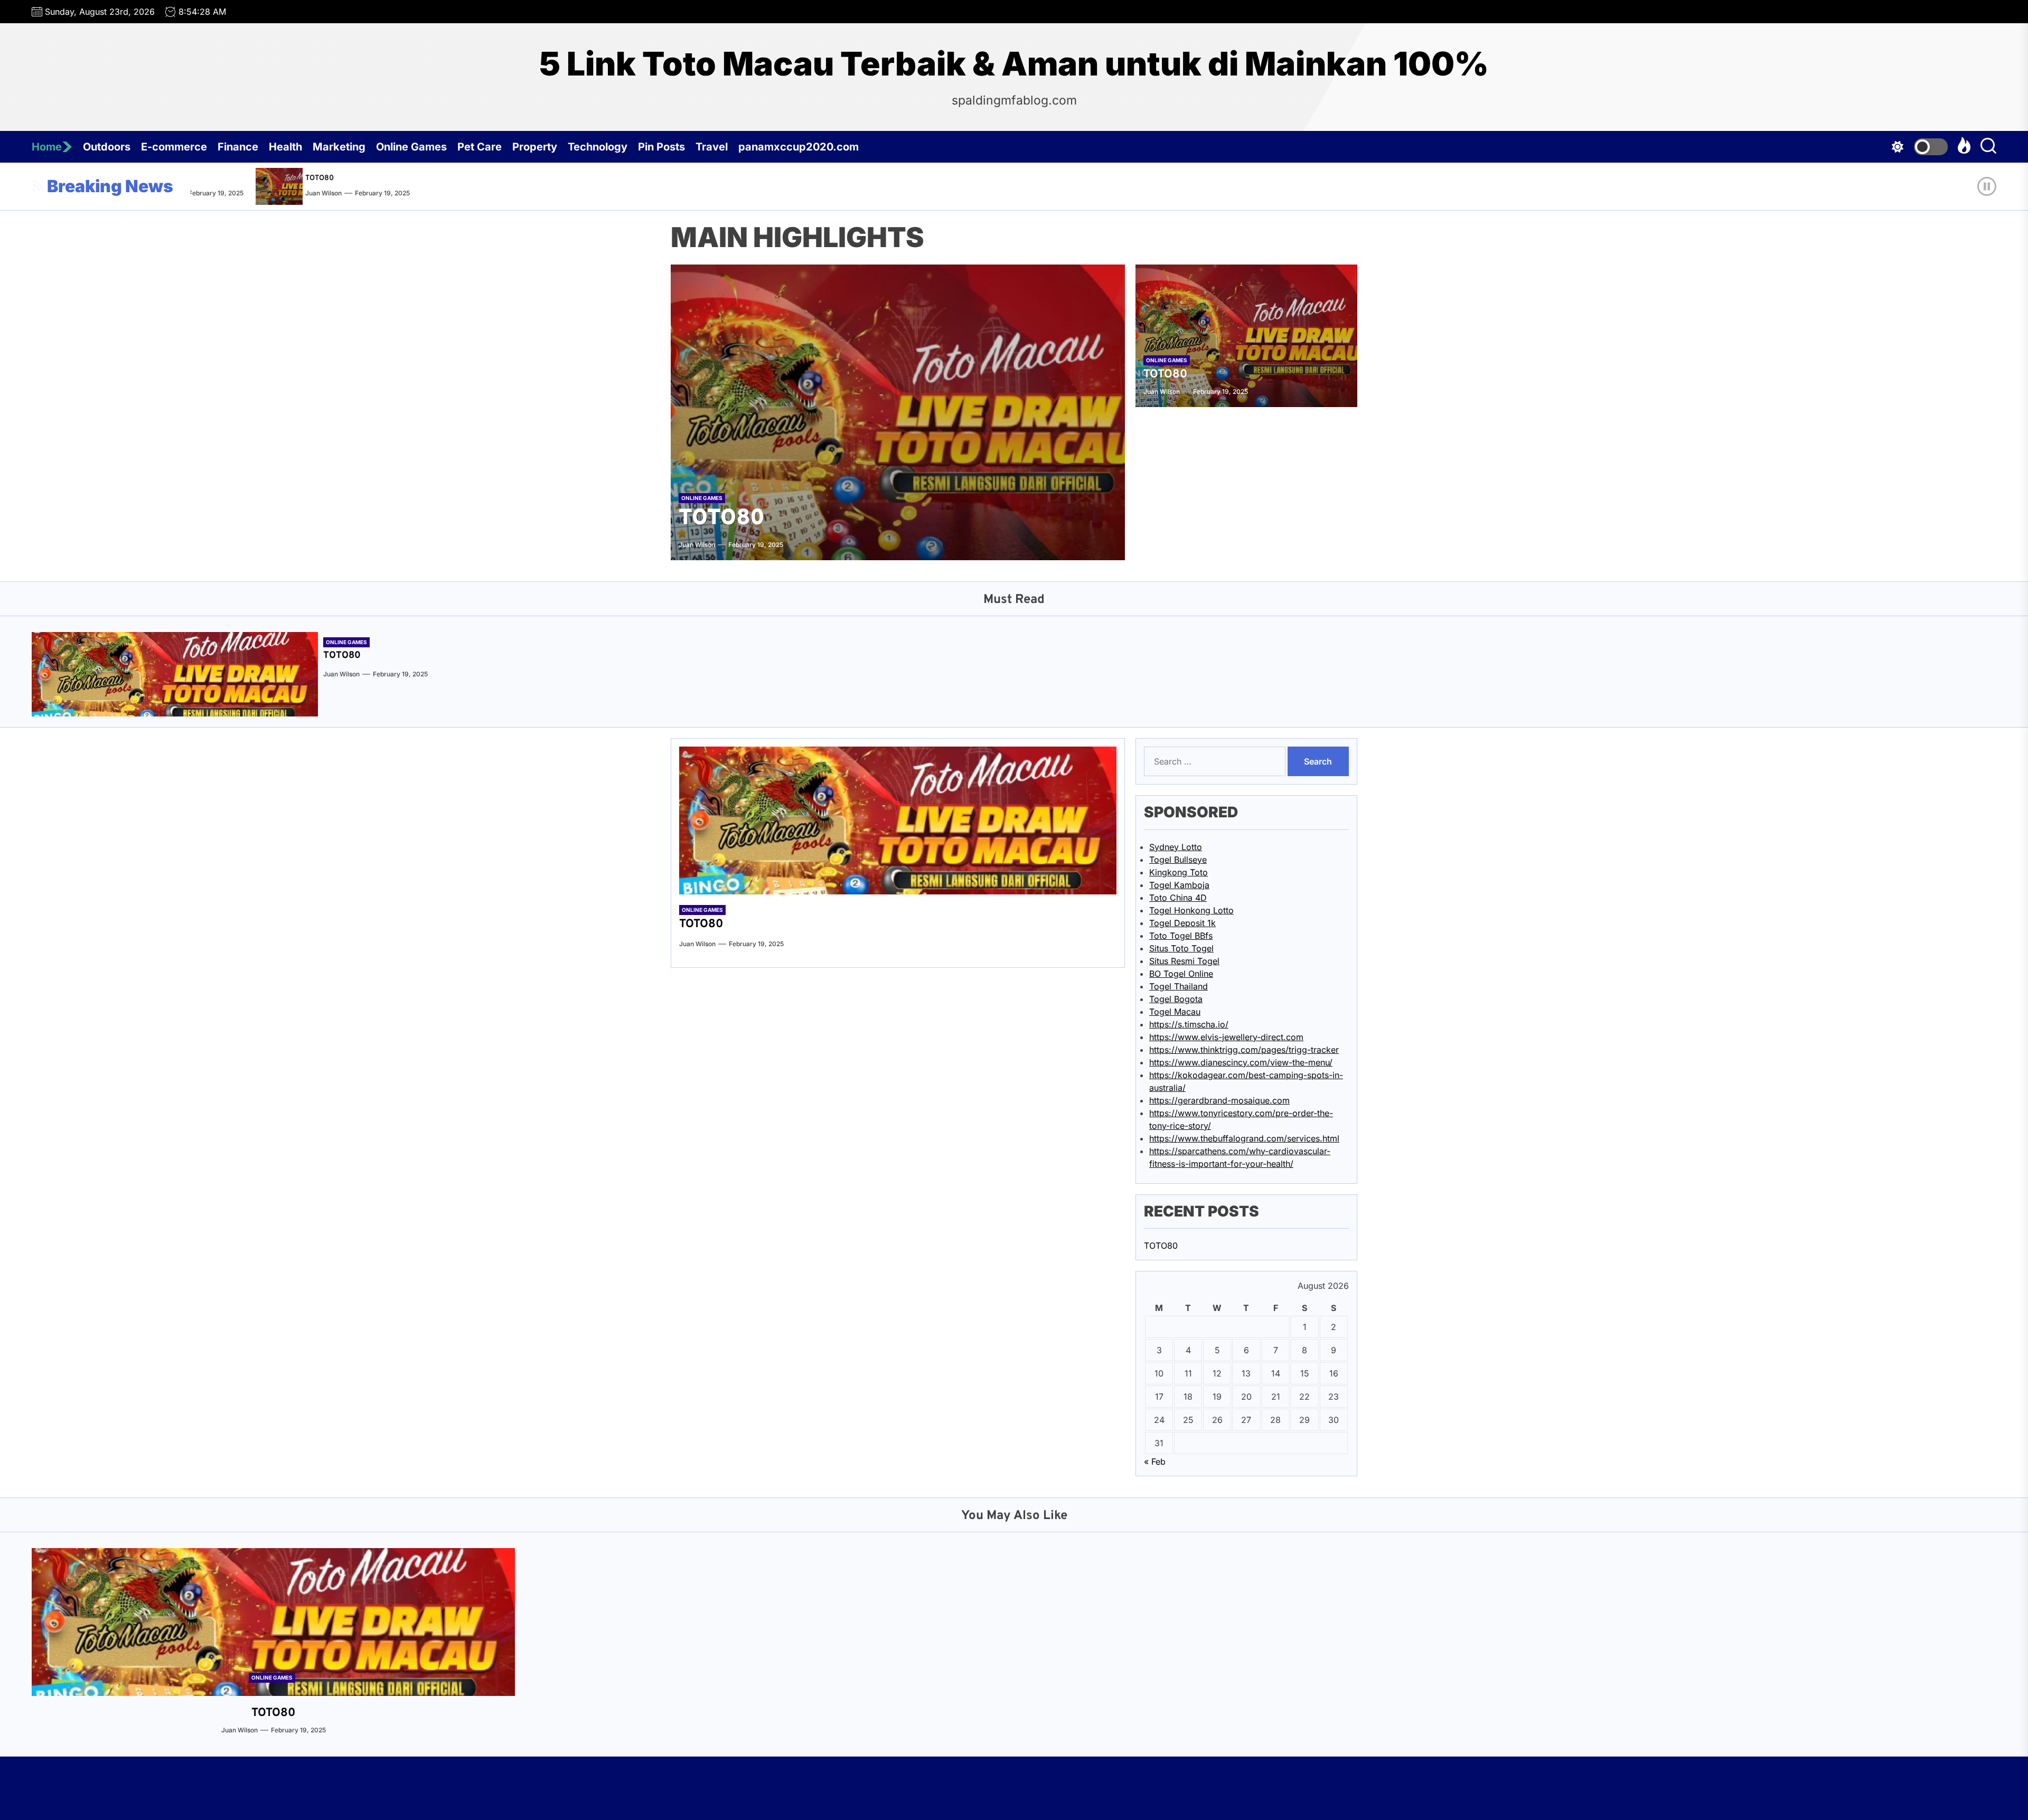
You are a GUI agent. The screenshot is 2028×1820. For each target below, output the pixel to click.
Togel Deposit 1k (1182, 923)
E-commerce (174, 147)
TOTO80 (288, 178)
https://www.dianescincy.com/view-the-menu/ (1241, 1062)
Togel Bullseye (1178, 860)
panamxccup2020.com (799, 147)
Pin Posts (661, 147)
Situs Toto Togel (1181, 948)
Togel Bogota (1176, 999)
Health (285, 147)
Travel (712, 147)
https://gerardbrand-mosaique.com (1219, 1100)
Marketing (339, 147)
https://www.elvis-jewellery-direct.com (1226, 1037)
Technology (598, 147)
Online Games (411, 147)
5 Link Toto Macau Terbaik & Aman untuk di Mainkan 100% (1014, 64)
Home (47, 147)
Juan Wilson (292, 193)
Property (535, 147)
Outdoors (107, 147)
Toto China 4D (1178, 898)
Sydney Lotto (1176, 847)
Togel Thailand (1179, 986)
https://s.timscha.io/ (1189, 1024)
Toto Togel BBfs (1181, 936)
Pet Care (480, 147)
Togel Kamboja (1179, 885)
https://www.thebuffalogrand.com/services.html (1244, 1138)
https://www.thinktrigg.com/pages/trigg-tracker (1244, 1050)
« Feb (1155, 1461)
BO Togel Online (1181, 974)
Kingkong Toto (1179, 872)
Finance (238, 147)
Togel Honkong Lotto (1191, 910)
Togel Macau (1175, 1012)
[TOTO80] (250, 186)
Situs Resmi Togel (1184, 961)
